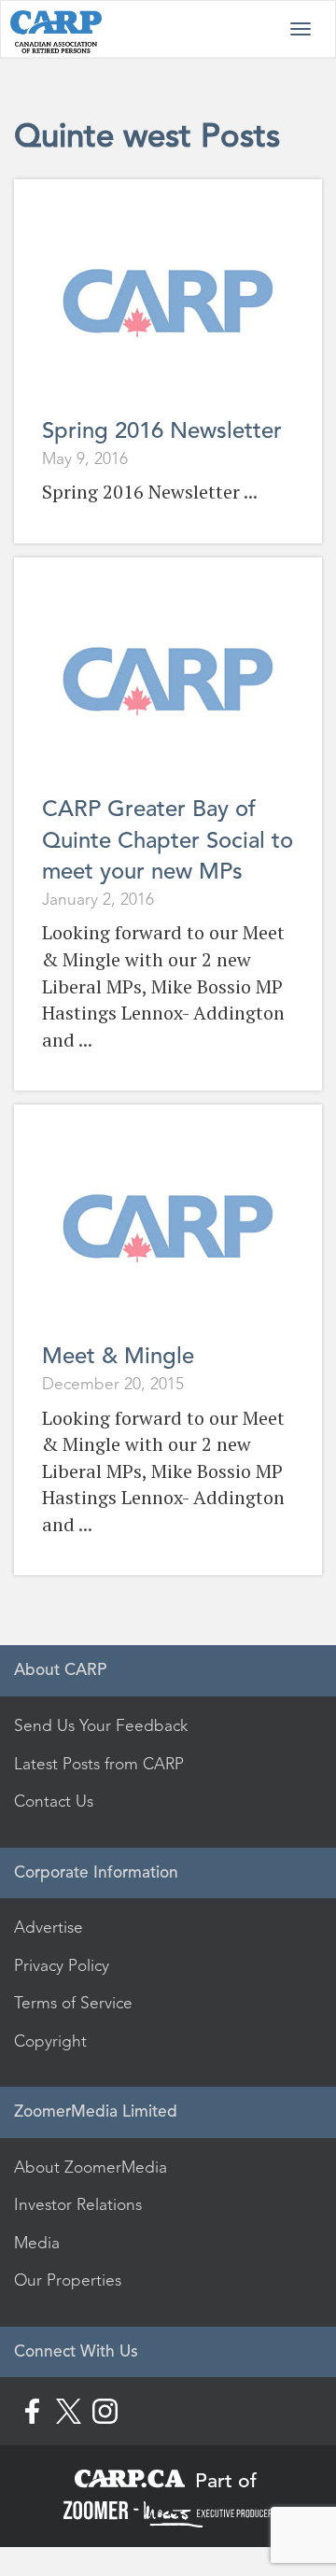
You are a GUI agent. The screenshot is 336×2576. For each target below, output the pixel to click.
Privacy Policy (62, 1965)
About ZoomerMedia (91, 2167)
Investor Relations (78, 2204)
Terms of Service (73, 2003)
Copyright (50, 2041)
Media (37, 2243)
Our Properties (68, 2280)
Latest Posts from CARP (99, 1764)
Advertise (49, 1927)
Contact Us (54, 1801)
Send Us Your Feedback (101, 1725)
